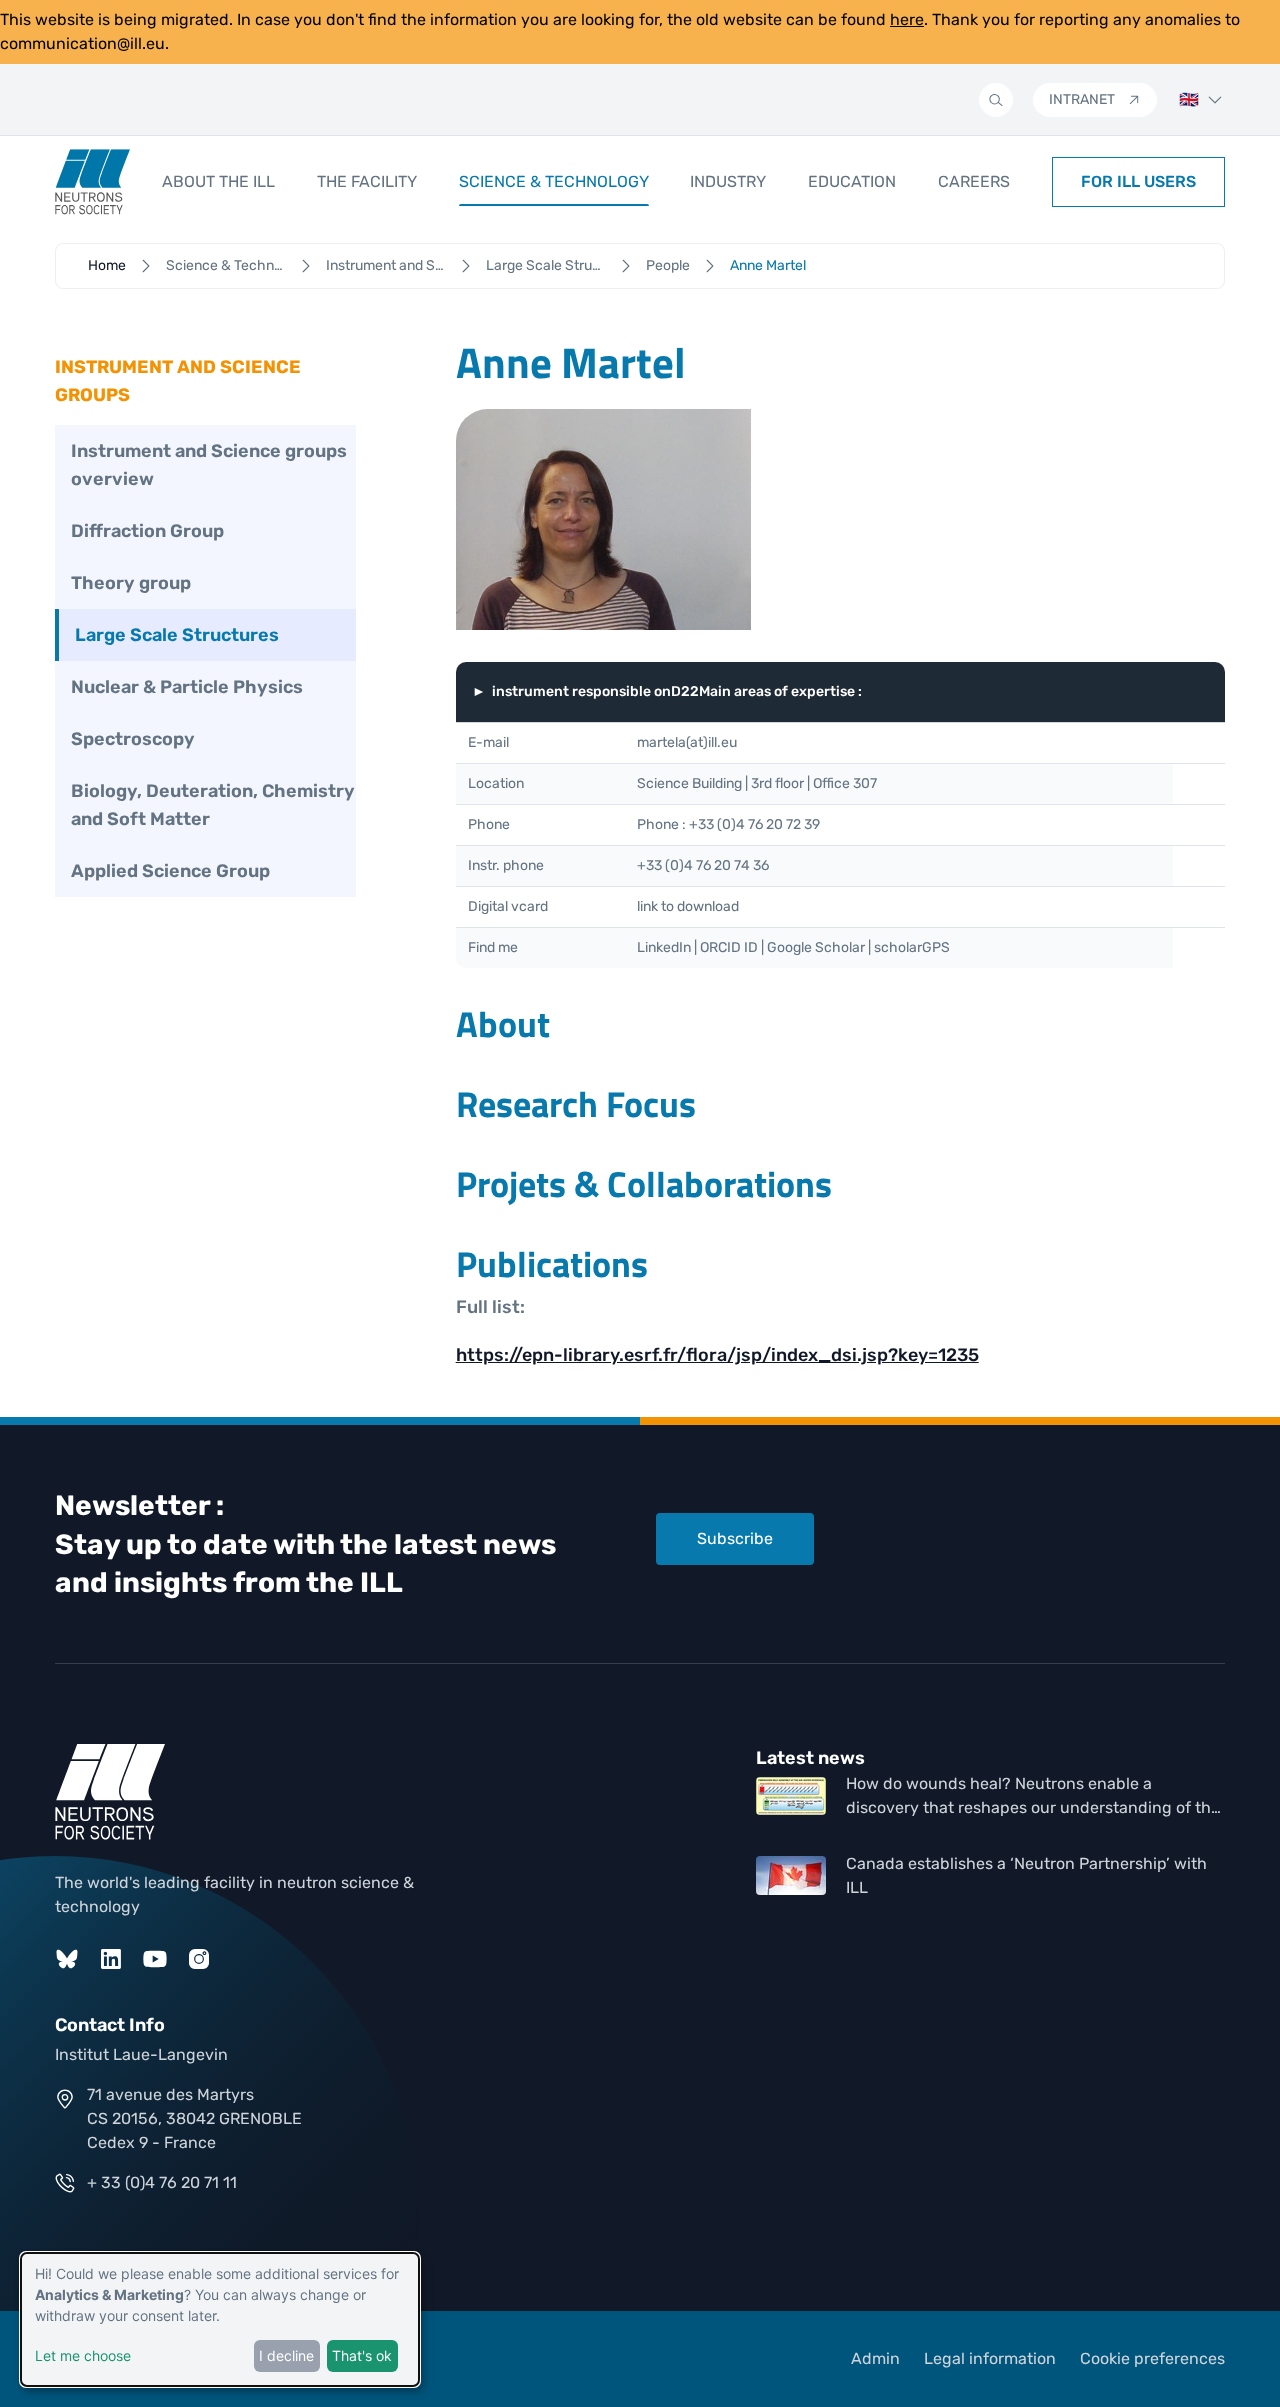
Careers (974, 181)
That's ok (362, 2355)
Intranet (1082, 99)
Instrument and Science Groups (386, 265)
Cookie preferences (1152, 2358)
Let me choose (83, 2355)
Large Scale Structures (546, 265)
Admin (875, 2358)
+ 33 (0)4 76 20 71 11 (162, 2182)
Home (107, 265)
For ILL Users (1138, 181)
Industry (728, 181)
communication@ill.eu (82, 43)
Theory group (131, 583)
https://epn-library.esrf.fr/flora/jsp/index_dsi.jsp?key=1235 (717, 1355)
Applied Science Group (170, 871)
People (668, 265)
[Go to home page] (92, 182)
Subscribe (735, 1538)
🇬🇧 (1189, 99)
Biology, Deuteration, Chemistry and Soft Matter (213, 805)
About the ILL (218, 181)
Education (852, 181)
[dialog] (220, 2319)
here (907, 19)
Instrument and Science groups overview (209, 465)
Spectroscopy (133, 739)
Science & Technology (554, 181)
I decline (286, 2355)
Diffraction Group (147, 531)
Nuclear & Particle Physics (187, 687)
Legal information (990, 2358)
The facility (367, 181)
